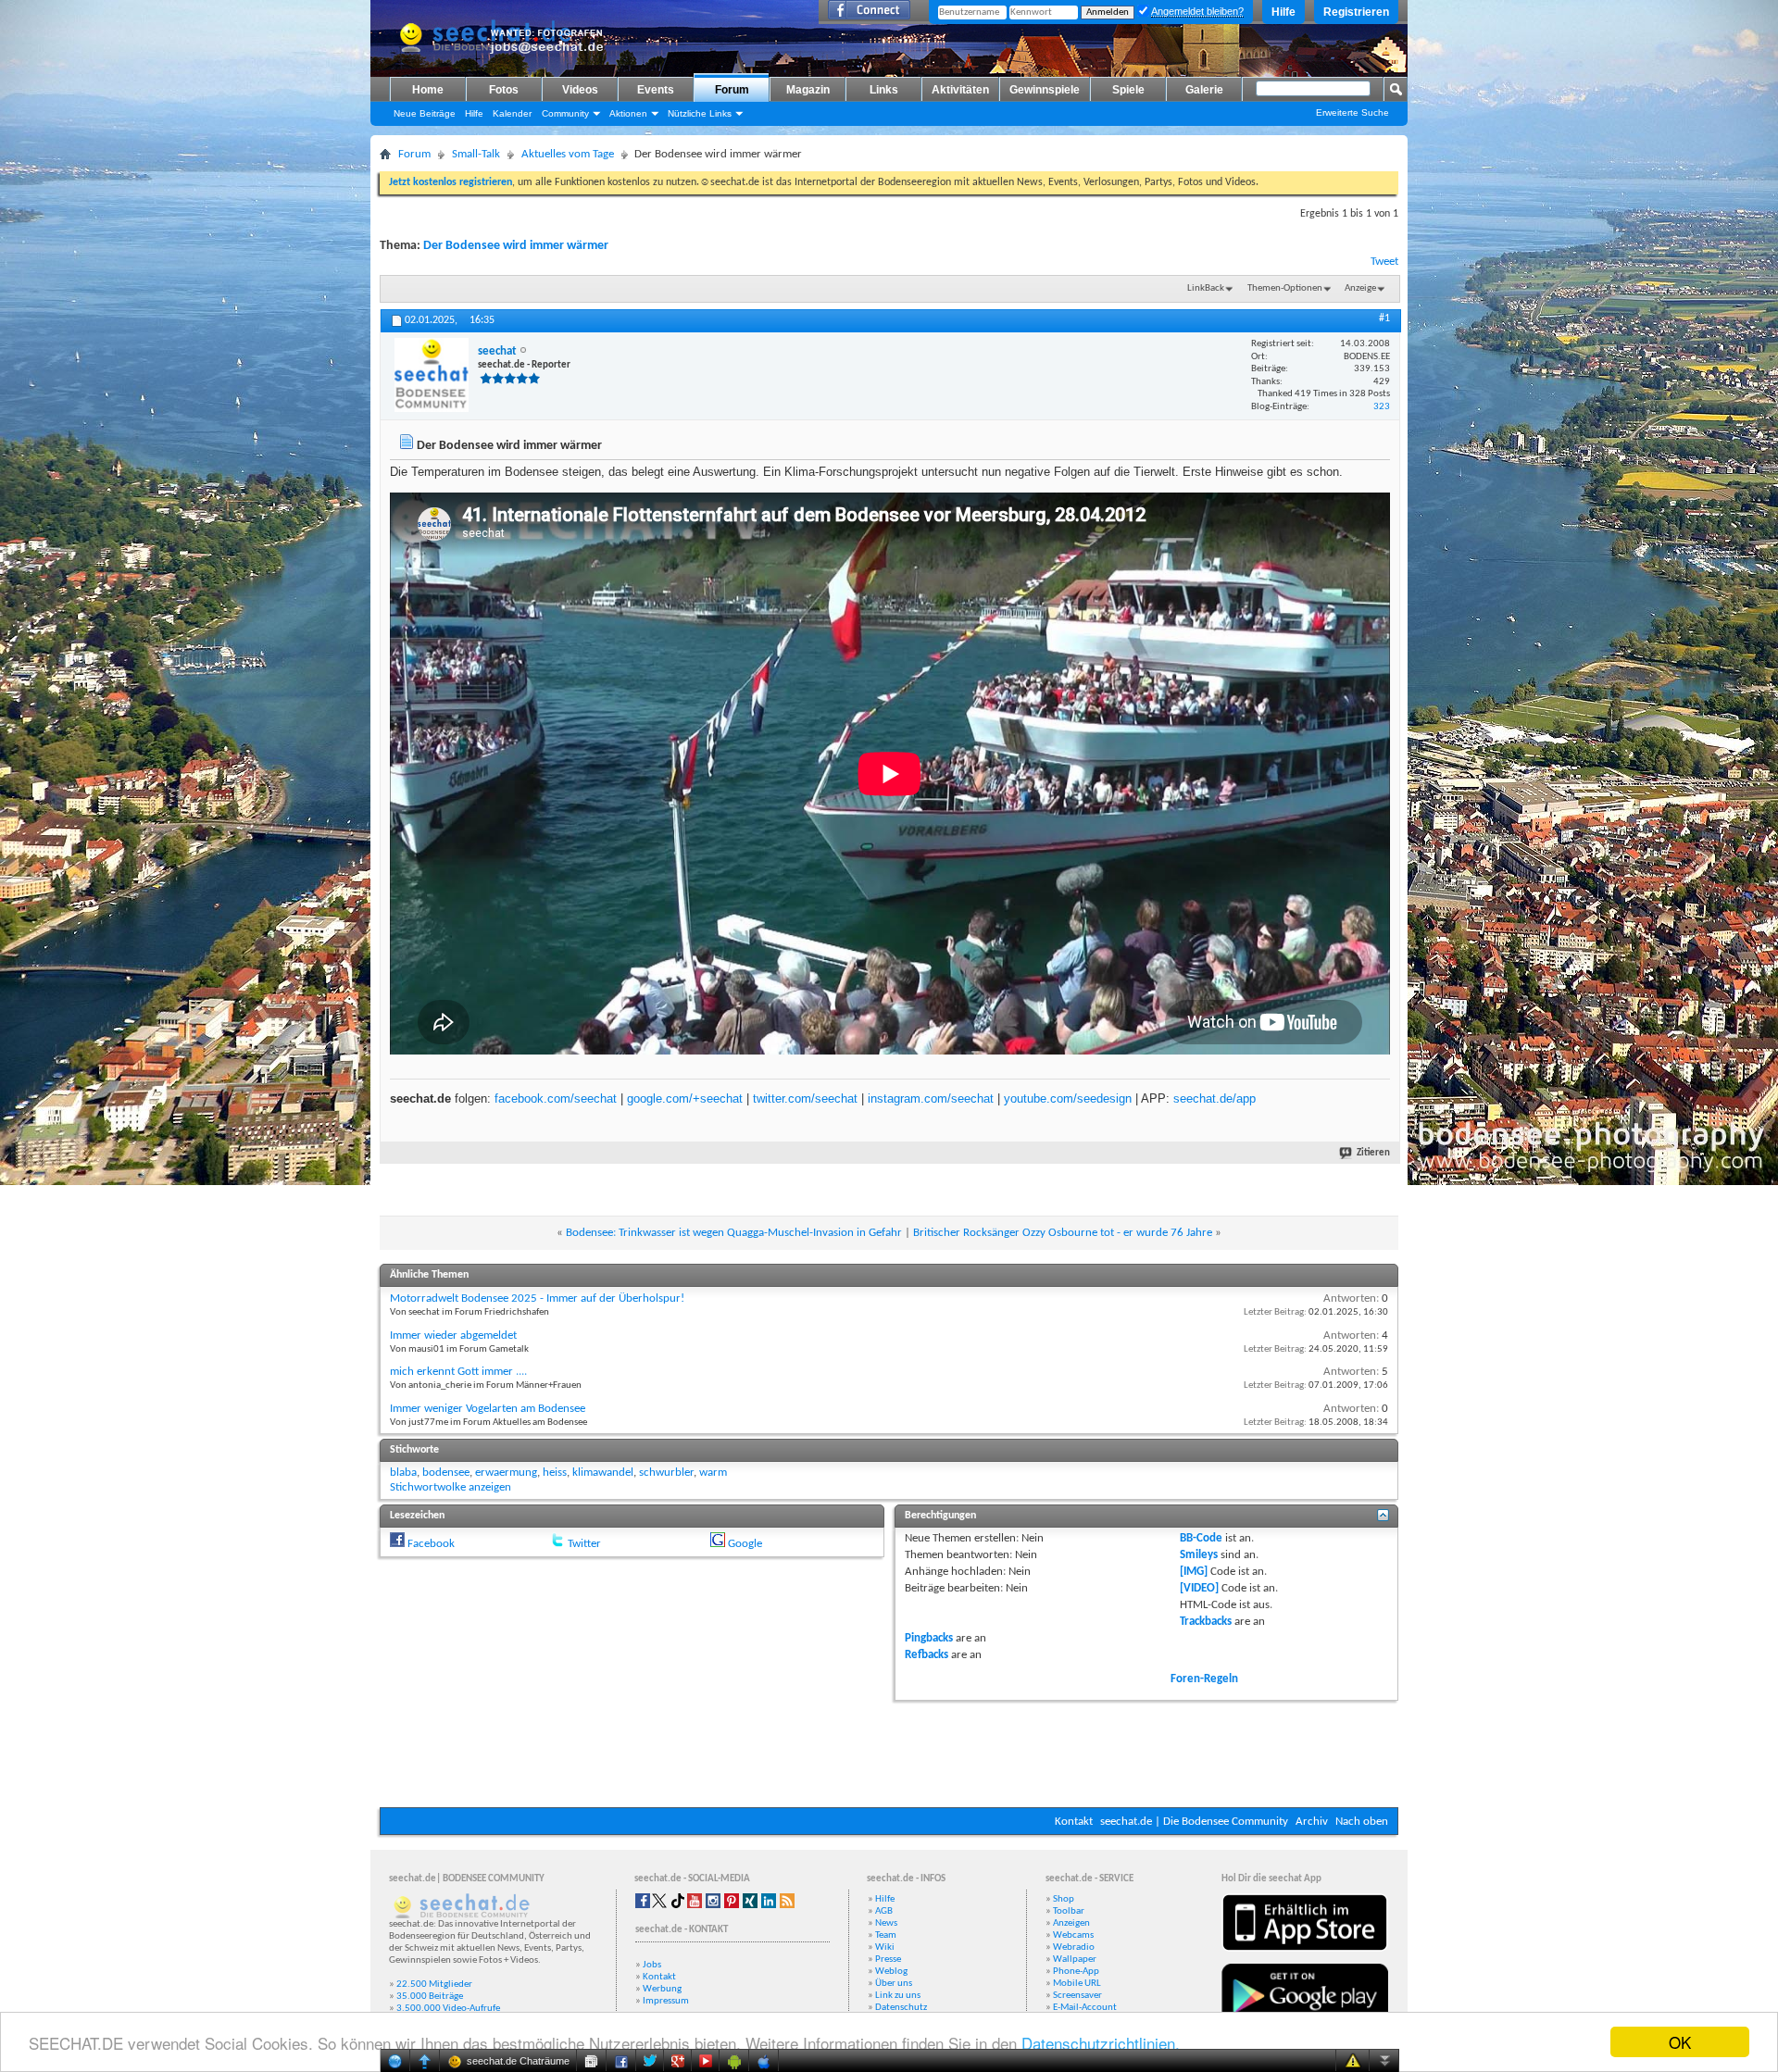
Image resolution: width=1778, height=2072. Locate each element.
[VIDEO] (1199, 1588)
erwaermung (506, 1473)
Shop (1064, 1899)
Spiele (1128, 90)
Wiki (885, 1947)
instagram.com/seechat (931, 1098)
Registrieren (1356, 12)
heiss (555, 1473)
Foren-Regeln (1204, 1679)
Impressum (666, 2001)
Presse (888, 1960)
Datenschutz (901, 2008)
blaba (403, 1473)
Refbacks (927, 1655)
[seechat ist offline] (432, 375)
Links (884, 90)
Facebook (431, 1544)
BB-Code (1201, 1538)
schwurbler (666, 1473)
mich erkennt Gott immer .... (458, 1372)
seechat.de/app (1215, 1098)
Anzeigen (1071, 1923)
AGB (884, 1911)
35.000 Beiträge (430, 1997)
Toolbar (1069, 1911)
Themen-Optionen (1285, 288)
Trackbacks (1206, 1622)
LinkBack (1206, 288)
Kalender (512, 113)
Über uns (894, 1984)
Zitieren (1373, 1153)
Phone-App (1076, 1972)
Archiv (1312, 1822)
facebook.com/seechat (556, 1098)
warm (713, 1473)
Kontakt (1074, 1822)
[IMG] (1194, 1572)
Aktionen (628, 113)
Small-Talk (476, 154)
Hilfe (1283, 12)
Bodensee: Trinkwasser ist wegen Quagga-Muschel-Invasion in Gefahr (734, 1233)
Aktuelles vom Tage (568, 154)
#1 (1384, 318)
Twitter (584, 1544)
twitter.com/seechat (805, 1098)
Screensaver (1077, 1996)
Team (886, 1935)
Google (745, 1544)
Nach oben (1362, 1822)
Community (565, 113)
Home (428, 90)
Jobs (652, 1965)
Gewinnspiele (1045, 90)
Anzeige (1360, 288)
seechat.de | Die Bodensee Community (1194, 1822)
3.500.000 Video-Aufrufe (448, 2009)
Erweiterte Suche (1352, 112)
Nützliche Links (700, 113)
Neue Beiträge (425, 113)
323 (1382, 407)
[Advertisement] (889, 1752)
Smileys (1199, 1555)
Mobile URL (1077, 1984)
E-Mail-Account (1085, 2008)
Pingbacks (929, 1638)
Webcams (1073, 1935)
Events (656, 90)
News (886, 1923)
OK (1680, 2042)
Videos (580, 90)
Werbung (662, 1989)
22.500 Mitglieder (434, 1985)
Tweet (1384, 262)
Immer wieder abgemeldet (453, 1336)
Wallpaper (1075, 1960)
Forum (732, 90)
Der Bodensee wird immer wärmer (516, 246)
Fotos (504, 90)
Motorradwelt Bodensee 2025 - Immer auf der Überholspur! (537, 1298)
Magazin (808, 90)
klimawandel (603, 1473)
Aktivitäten (960, 90)
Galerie (1204, 90)
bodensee (446, 1473)
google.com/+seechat (685, 1098)
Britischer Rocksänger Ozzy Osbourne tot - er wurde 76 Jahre (1063, 1233)
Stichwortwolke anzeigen (451, 1487)
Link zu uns (898, 1996)
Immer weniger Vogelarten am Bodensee (488, 1409)
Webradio (1074, 1947)
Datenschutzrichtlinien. (1101, 2043)
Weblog (891, 1972)
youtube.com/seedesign (1068, 1098)
